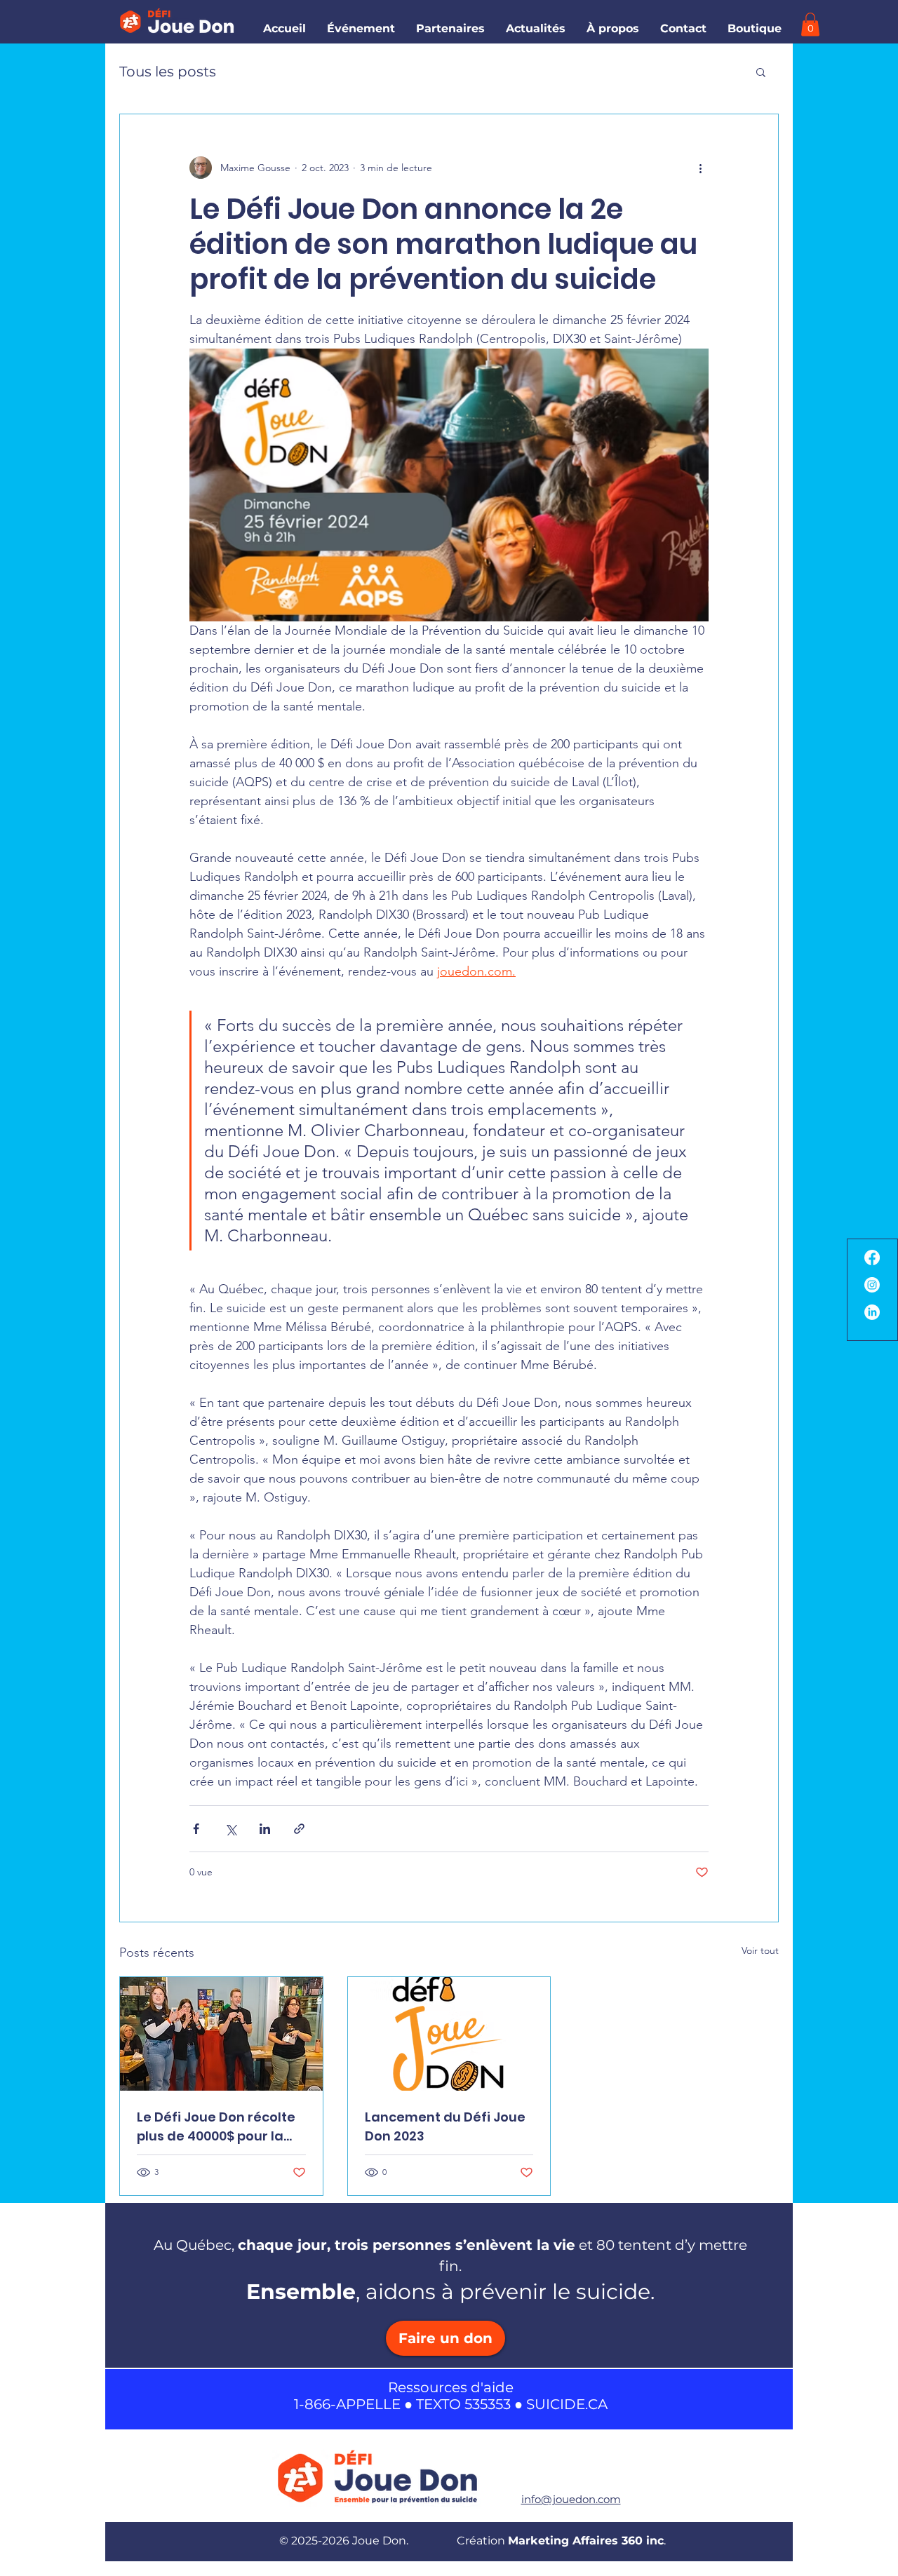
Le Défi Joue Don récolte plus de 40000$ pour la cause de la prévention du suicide (216, 2127)
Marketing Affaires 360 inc (586, 2541)
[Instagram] (872, 1285)
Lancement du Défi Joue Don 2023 (445, 2126)
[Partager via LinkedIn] (265, 1829)
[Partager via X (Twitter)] (230, 1829)
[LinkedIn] (872, 1312)
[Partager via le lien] (299, 1829)
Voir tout (760, 1950)
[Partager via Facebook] (196, 1829)
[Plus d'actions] (700, 168)
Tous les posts (168, 72)
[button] (755, 28)
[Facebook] (872, 1257)
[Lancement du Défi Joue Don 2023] (449, 2034)
